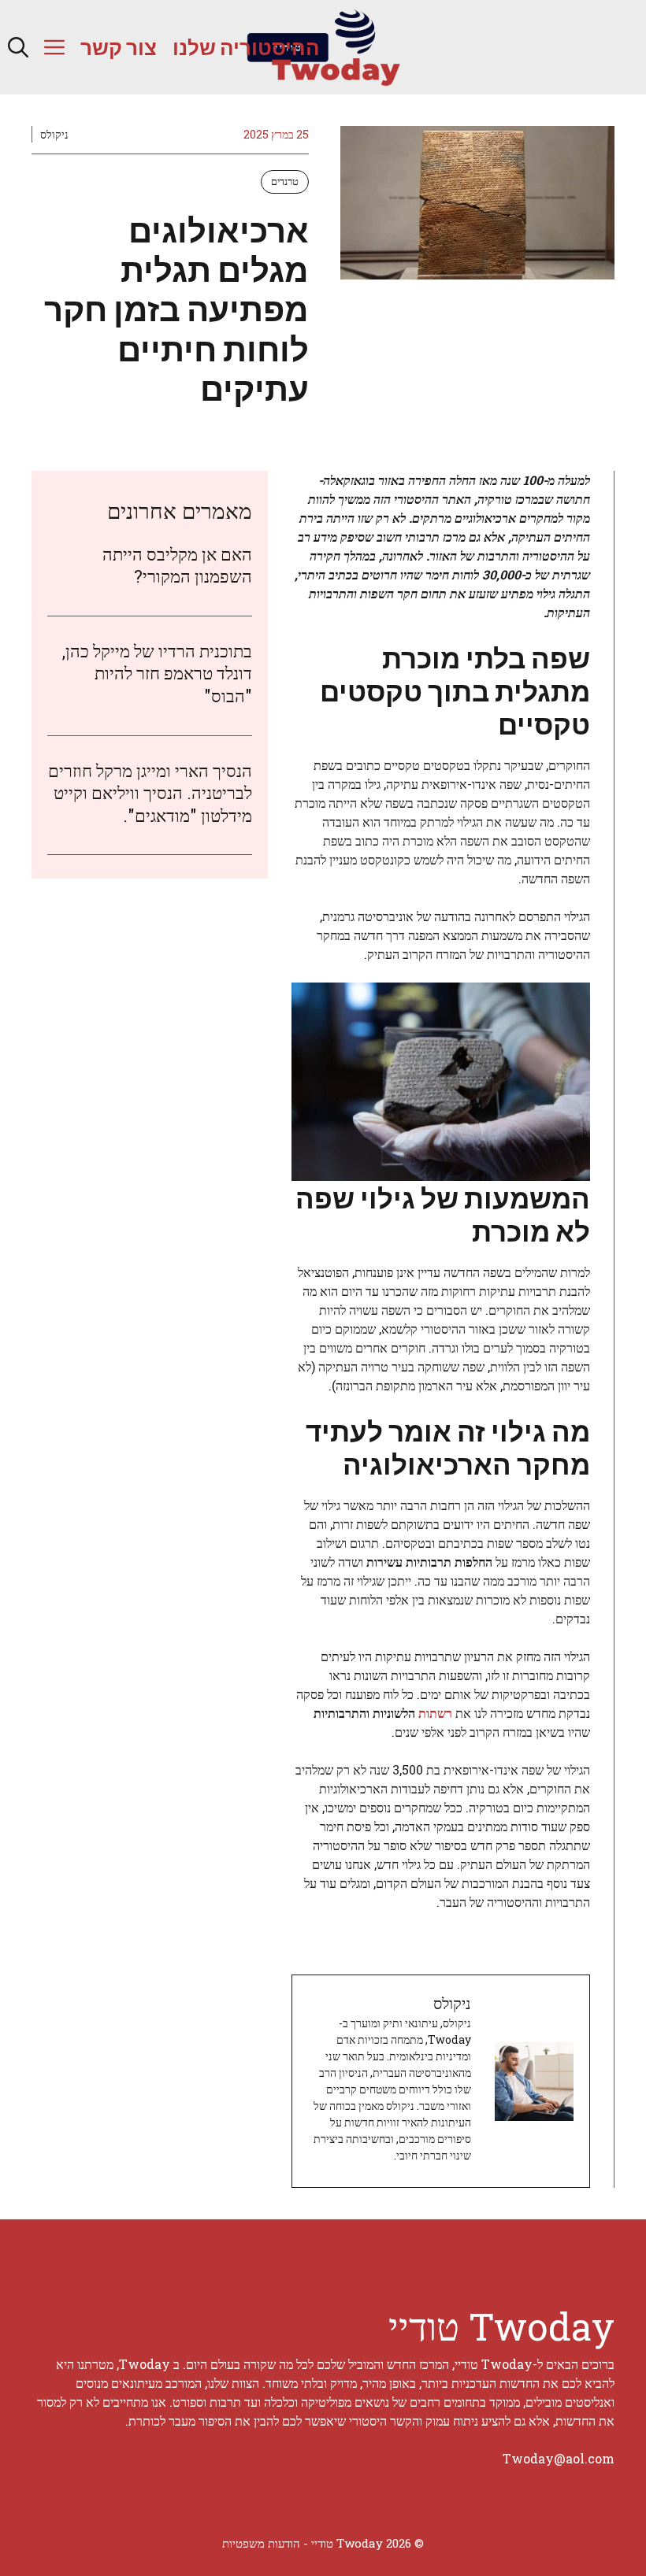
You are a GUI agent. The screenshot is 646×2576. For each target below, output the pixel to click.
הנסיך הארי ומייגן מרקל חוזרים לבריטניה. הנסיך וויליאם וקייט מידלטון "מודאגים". (150, 793)
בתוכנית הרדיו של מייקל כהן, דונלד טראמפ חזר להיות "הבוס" (157, 673)
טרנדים (285, 181)
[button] (18, 47)
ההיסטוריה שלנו (246, 47)
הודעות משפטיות (261, 2543)
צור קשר (119, 47)
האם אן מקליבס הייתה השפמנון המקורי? (177, 565)
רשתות (434, 1713)
